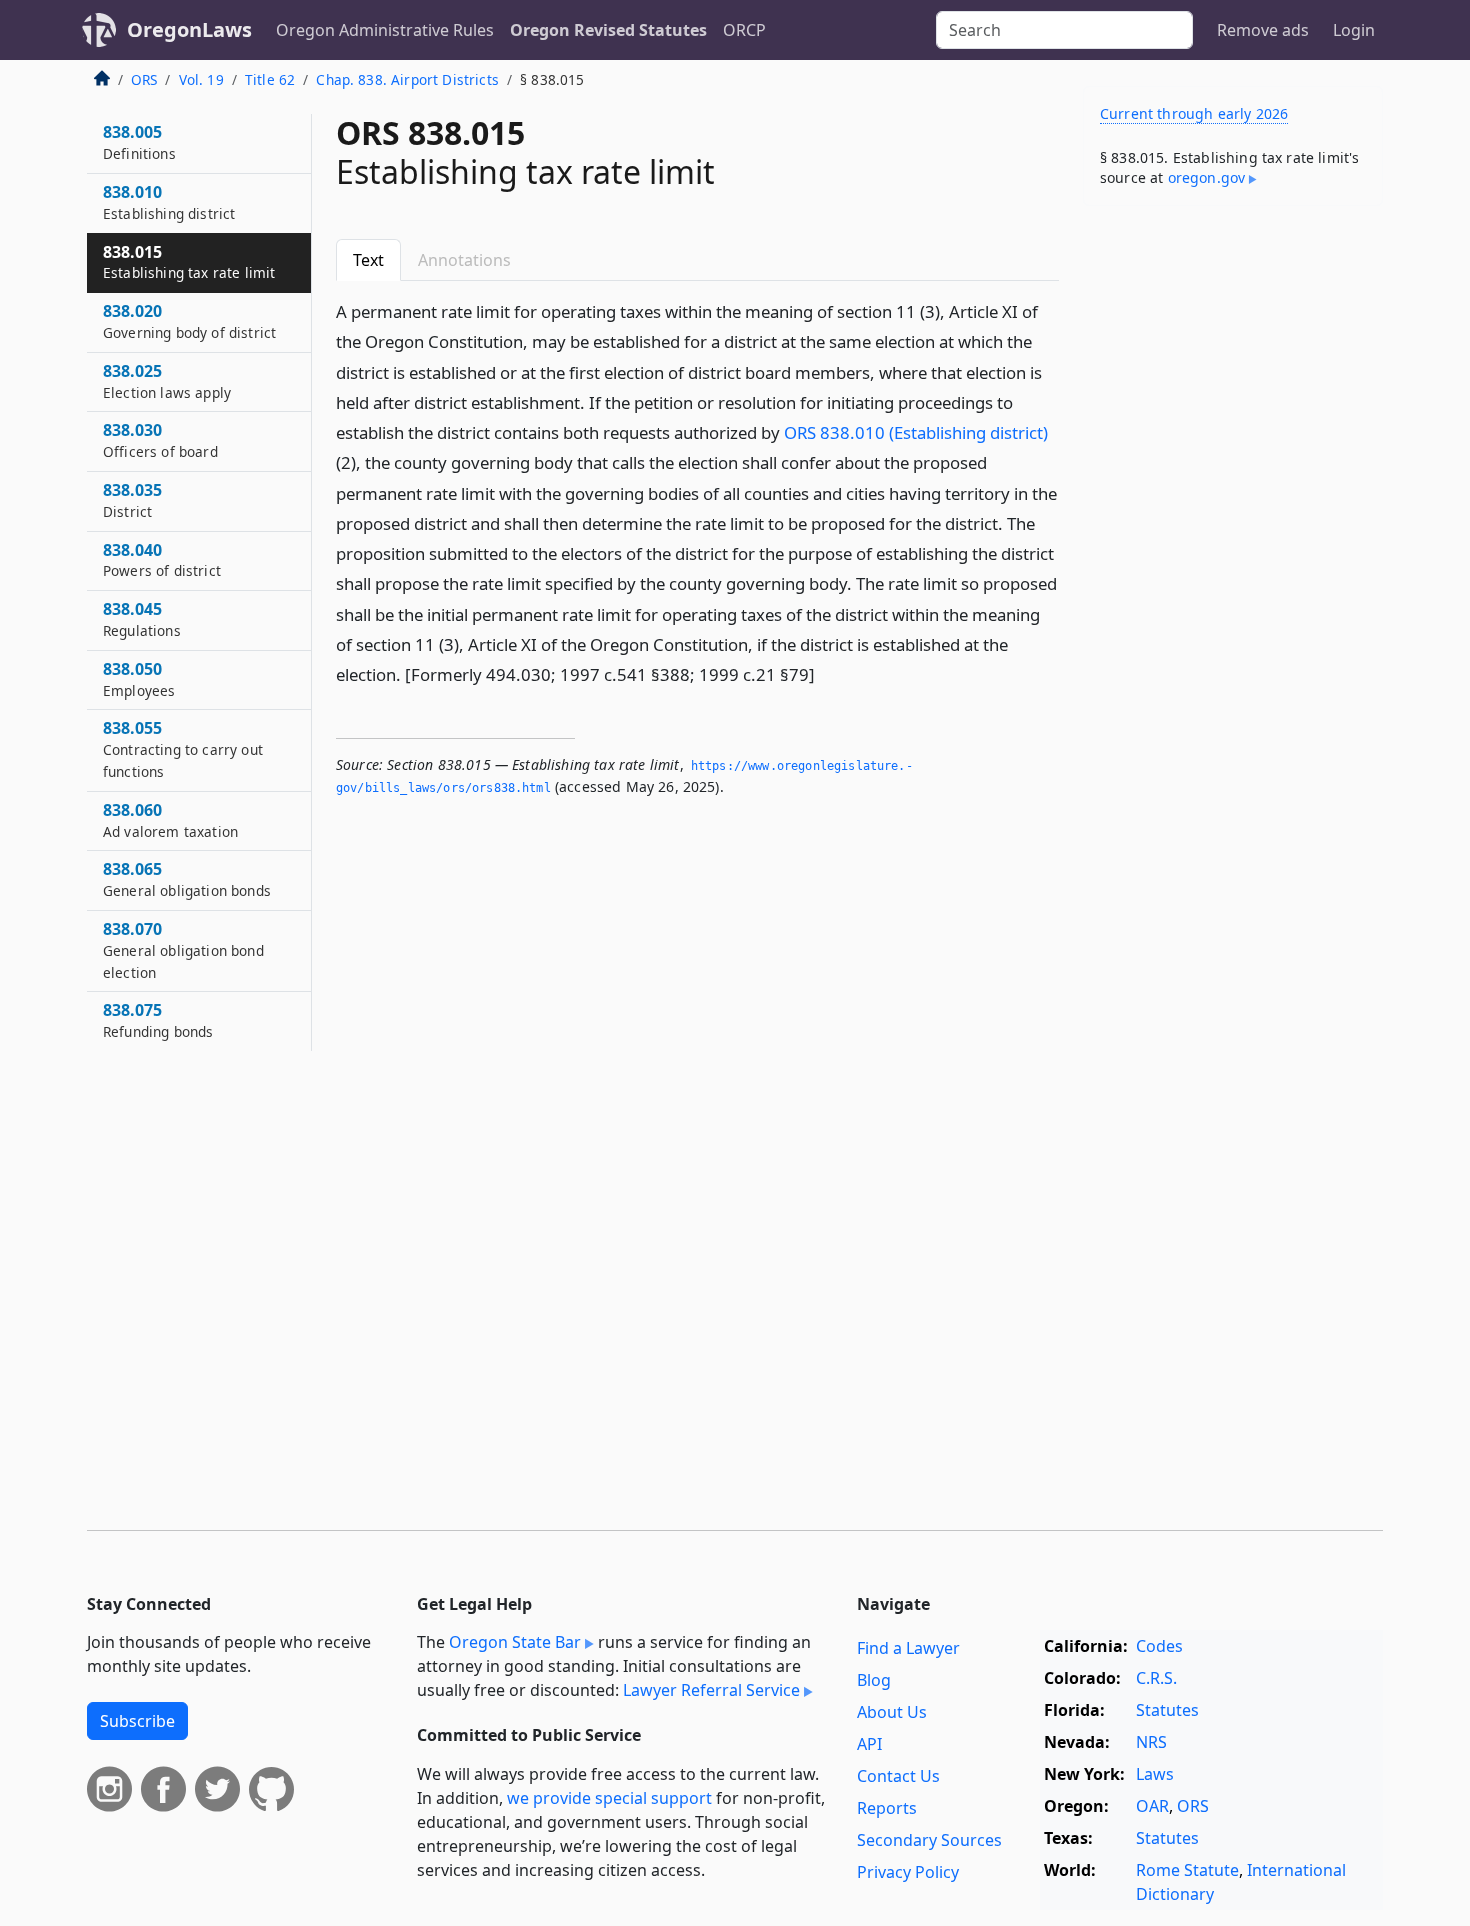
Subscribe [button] (137, 1721)
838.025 (167, 381)
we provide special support (609, 1798)
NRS (1151, 1742)
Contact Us (898, 1776)
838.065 (187, 879)
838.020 (189, 321)
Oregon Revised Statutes (608, 30)
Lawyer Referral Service (711, 1690)
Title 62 (270, 79)
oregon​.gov (1207, 177)
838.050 (139, 679)
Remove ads (1263, 30)
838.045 (142, 619)
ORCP (744, 30)
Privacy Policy (908, 1872)
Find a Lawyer (908, 1648)
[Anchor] (826, 673)
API (869, 1744)
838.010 (169, 202)
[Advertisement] (1233, 534)
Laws (1155, 1774)
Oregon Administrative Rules (385, 30)
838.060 (170, 820)
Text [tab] (368, 260)
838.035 (132, 500)
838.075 (158, 1020)
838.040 (162, 560)
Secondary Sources (929, 1840)
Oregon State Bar (515, 1642)
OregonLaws (189, 29)
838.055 (183, 749)
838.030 (160, 440)
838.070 (183, 950)
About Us (892, 1712)
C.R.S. (1156, 1678)
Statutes (1167, 1710)
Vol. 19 (201, 79)
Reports (887, 1808)
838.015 (189, 262)
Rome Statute (1187, 1870)
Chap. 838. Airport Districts (407, 79)
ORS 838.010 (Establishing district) (916, 432)
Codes (1159, 1646)
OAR (1152, 1806)
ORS (144, 79)
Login (1354, 30)
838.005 (139, 142)
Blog (874, 1680)
